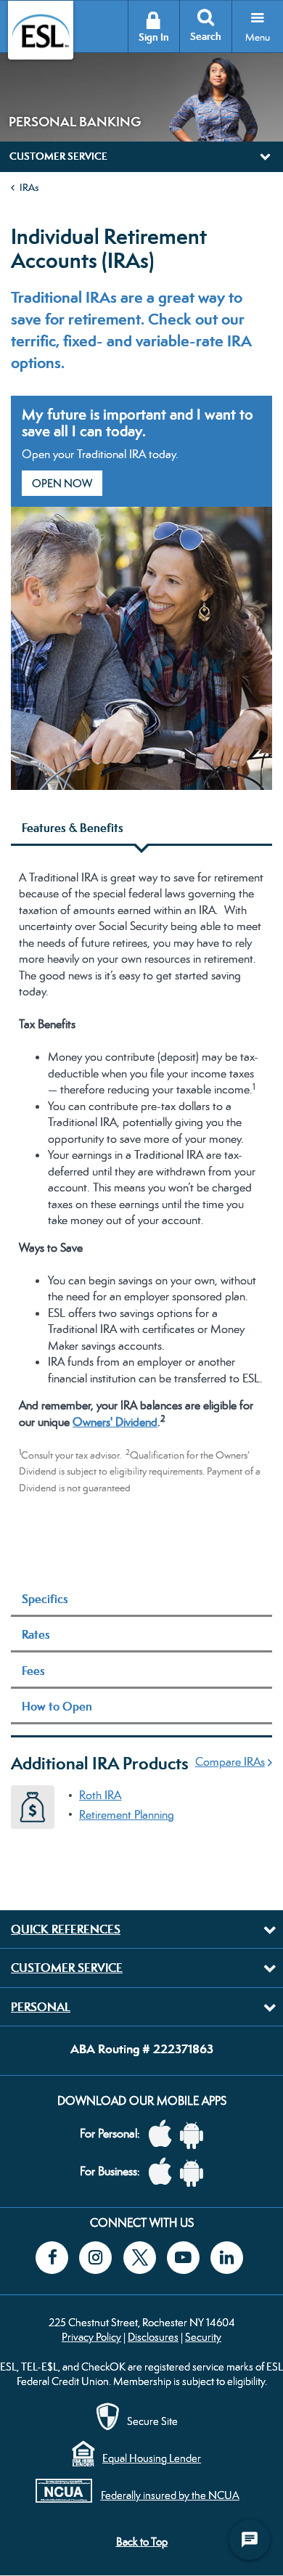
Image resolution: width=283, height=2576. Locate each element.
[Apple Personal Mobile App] (164, 2134)
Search (206, 37)
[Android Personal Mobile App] (195, 2134)
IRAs (29, 187)
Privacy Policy (91, 2337)
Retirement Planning (127, 1815)
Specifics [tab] (45, 1599)
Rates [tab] (36, 1634)
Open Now (62, 483)
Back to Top (142, 2542)
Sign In (154, 37)
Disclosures (153, 2337)
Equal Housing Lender (152, 2458)
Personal (41, 2007)
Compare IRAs (230, 1762)
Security (203, 2337)
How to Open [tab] (57, 1706)
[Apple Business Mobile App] (164, 2172)
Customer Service (67, 1968)
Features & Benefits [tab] (73, 828)
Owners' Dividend (115, 1422)
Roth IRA (100, 1795)
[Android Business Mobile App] (195, 2172)
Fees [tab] (33, 1671)
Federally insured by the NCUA (170, 2495)
